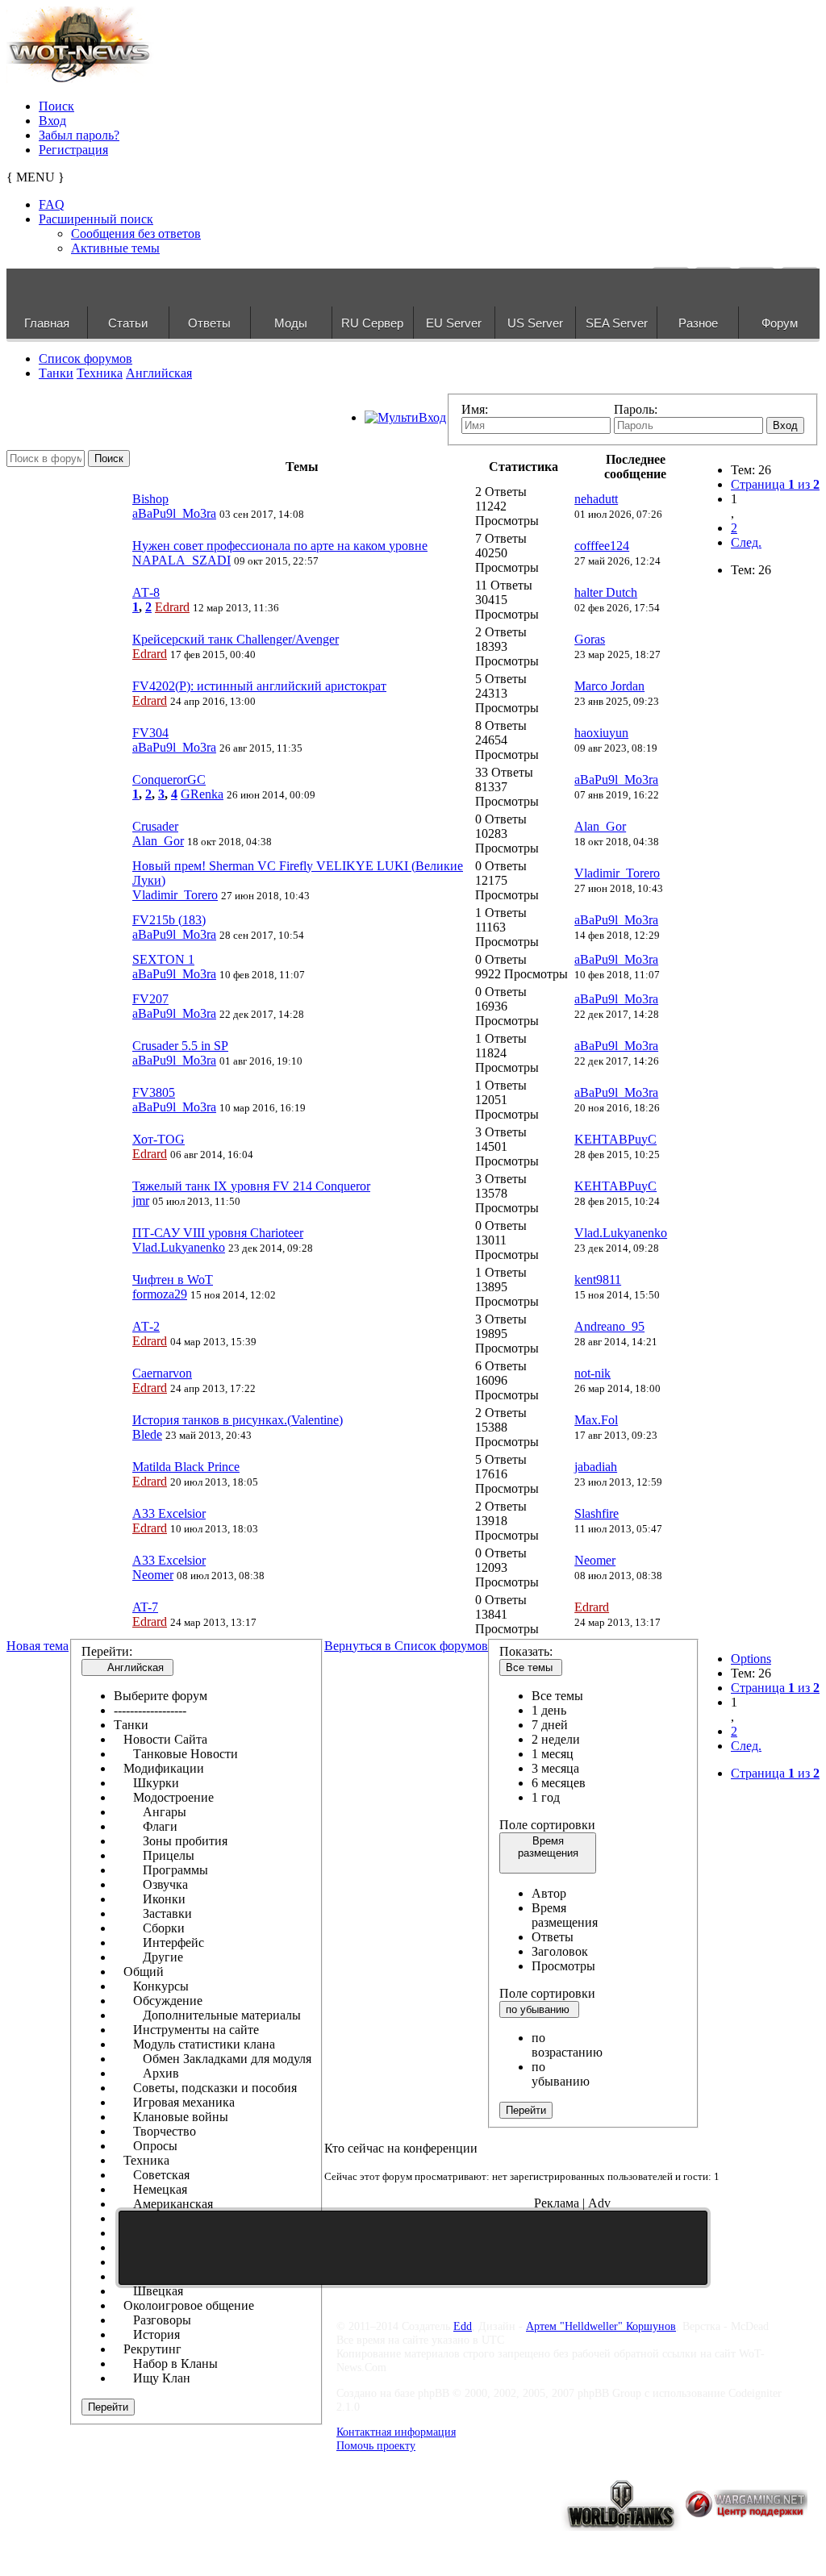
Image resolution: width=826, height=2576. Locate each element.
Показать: (526, 1651)
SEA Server (617, 323)
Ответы (209, 323)
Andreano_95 (609, 1326)
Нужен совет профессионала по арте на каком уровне (280, 546)
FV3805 (154, 1092)
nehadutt (596, 499)
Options (751, 1659)
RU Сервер (372, 323)
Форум (780, 323)
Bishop (150, 499)
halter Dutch (606, 592)
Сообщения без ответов (136, 233)
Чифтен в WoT (173, 1280)
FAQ (52, 204)
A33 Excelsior (169, 1513)
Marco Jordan (609, 686)
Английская (159, 373)
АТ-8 (146, 592)
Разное (698, 323)
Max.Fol (596, 1420)
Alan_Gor (158, 841)
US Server (535, 323)
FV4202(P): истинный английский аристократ (259, 686)
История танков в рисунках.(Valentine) (238, 1420)
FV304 (150, 733)
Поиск (56, 106)
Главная (47, 323)
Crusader (155, 826)
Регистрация (73, 150)
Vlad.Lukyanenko (179, 1247)
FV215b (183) (169, 920)
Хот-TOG (159, 1139)
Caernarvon (162, 1373)
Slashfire (597, 1513)
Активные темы (115, 248)
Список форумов (86, 358)
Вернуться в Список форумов (406, 1646)
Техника (100, 373)
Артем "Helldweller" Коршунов (601, 2326)
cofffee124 (602, 546)
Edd (463, 2326)
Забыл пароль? (79, 135)
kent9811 (598, 1280)
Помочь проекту (376, 2445)
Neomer (153, 1575)
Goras (590, 639)
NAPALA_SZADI (181, 560)
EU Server (454, 323)
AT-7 (145, 1607)
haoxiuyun (601, 733)
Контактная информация (396, 2432)
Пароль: (636, 409)
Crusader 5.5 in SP (180, 1046)
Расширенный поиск (96, 219)
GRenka (202, 794)
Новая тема (38, 1646)
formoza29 (160, 1294)
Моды (291, 323)
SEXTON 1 (163, 959)
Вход (52, 121)
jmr (141, 1200)
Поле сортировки (547, 1825)
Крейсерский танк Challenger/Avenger (236, 639)
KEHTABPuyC (615, 1139)
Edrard (172, 607)
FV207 (150, 999)
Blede (147, 1434)
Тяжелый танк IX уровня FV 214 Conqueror (251, 1186)
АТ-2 (146, 1326)
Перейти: (107, 1651)
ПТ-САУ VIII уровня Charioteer (218, 1233)
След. (746, 542)
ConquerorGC (169, 779)
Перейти (108, 2407)
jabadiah (596, 1467)
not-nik (592, 1373)
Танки (56, 373)
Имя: (475, 409)
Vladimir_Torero (175, 895)
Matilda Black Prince (186, 1467)
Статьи (128, 323)
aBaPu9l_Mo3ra (174, 513)
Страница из (775, 484)
